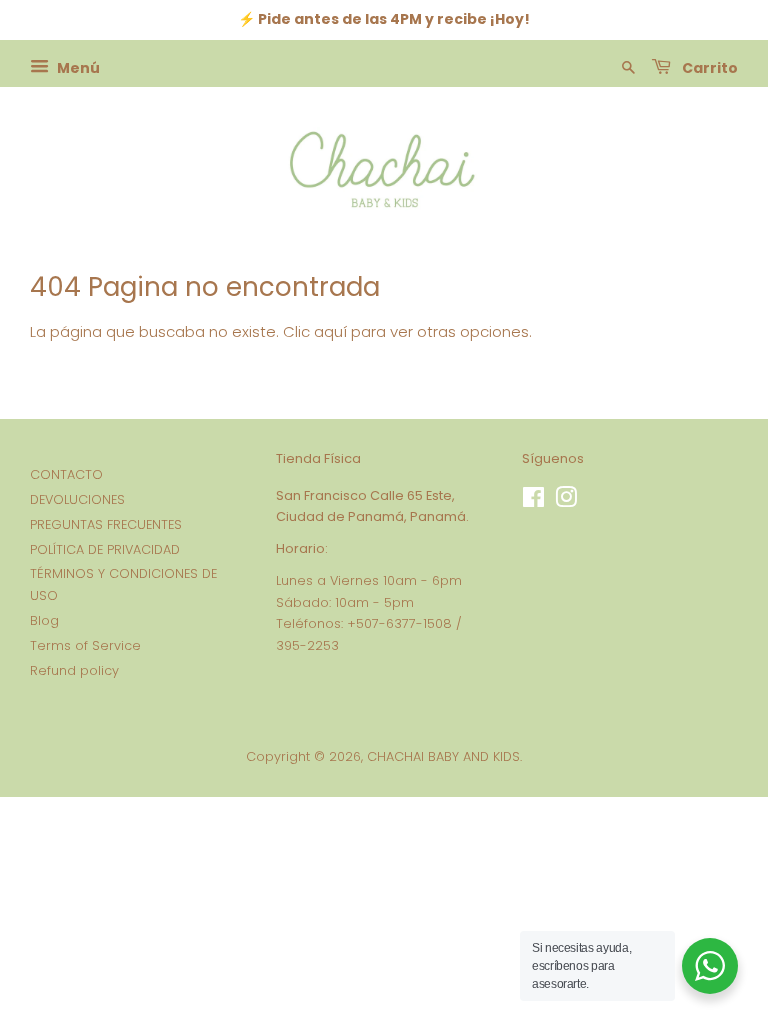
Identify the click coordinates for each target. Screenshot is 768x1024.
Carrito (708, 67)
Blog (44, 620)
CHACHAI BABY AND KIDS (443, 756)
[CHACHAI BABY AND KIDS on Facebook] (533, 501)
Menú (77, 67)
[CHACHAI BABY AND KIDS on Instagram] (566, 501)
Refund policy (74, 670)
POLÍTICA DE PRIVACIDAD (105, 549)
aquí (330, 331)
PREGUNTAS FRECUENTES (106, 524)
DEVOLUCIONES (77, 499)
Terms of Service (85, 645)
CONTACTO (66, 474)
